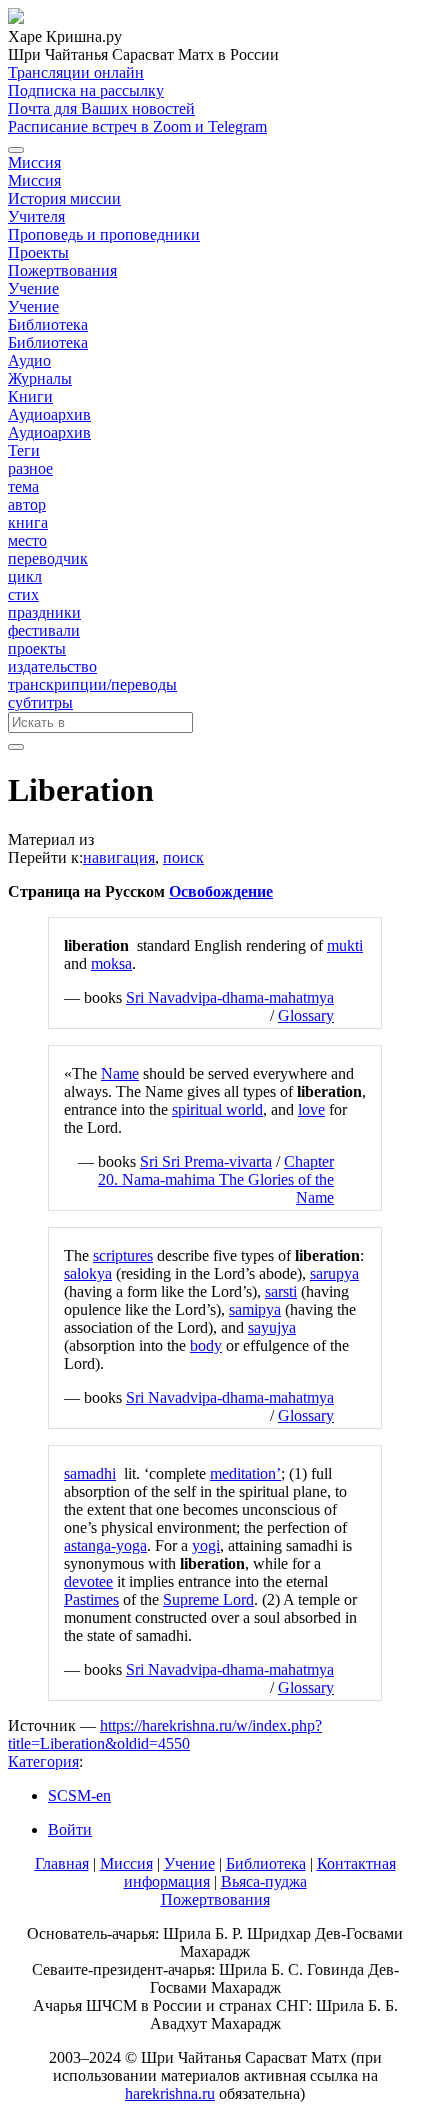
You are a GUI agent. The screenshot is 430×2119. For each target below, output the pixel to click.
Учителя (36, 216)
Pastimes (91, 1599)
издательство (52, 666)
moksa (111, 963)
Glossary (306, 1015)
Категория (43, 1761)
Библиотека (48, 324)
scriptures (123, 1255)
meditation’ (245, 1473)
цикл (25, 576)
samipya (255, 1309)
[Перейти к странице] (16, 747)
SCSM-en (79, 1795)
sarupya (334, 1273)
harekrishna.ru (170, 2093)
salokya (88, 1273)
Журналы (40, 378)
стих (23, 594)
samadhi (90, 1473)
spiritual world (217, 1109)
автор (27, 504)
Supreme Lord (208, 1599)
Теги (24, 450)
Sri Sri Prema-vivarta (206, 1161)
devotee (88, 1581)
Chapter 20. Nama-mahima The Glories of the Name (216, 1179)
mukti (345, 945)
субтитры (40, 702)
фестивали (44, 630)
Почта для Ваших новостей (101, 108)
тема (23, 486)
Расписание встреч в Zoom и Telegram (137, 126)
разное (30, 468)
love (311, 1109)
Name (120, 1073)
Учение (33, 288)
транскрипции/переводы (92, 684)
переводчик (48, 558)
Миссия (34, 162)
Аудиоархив (49, 414)
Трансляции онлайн (76, 72)
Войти (70, 1829)
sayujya (272, 1327)
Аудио (29, 360)
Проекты (38, 252)
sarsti (281, 1291)
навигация (119, 857)
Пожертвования (62, 270)
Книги (30, 396)
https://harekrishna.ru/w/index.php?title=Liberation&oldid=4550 (165, 1734)
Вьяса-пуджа (264, 1881)
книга (28, 522)
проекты (37, 648)
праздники (44, 612)
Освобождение (221, 891)
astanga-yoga (105, 1545)
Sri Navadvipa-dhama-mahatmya (230, 997)
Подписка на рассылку (86, 90)
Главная (62, 1863)
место (27, 540)
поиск (183, 857)
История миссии (64, 198)
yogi (206, 1545)
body (206, 1345)
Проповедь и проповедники (104, 234)
